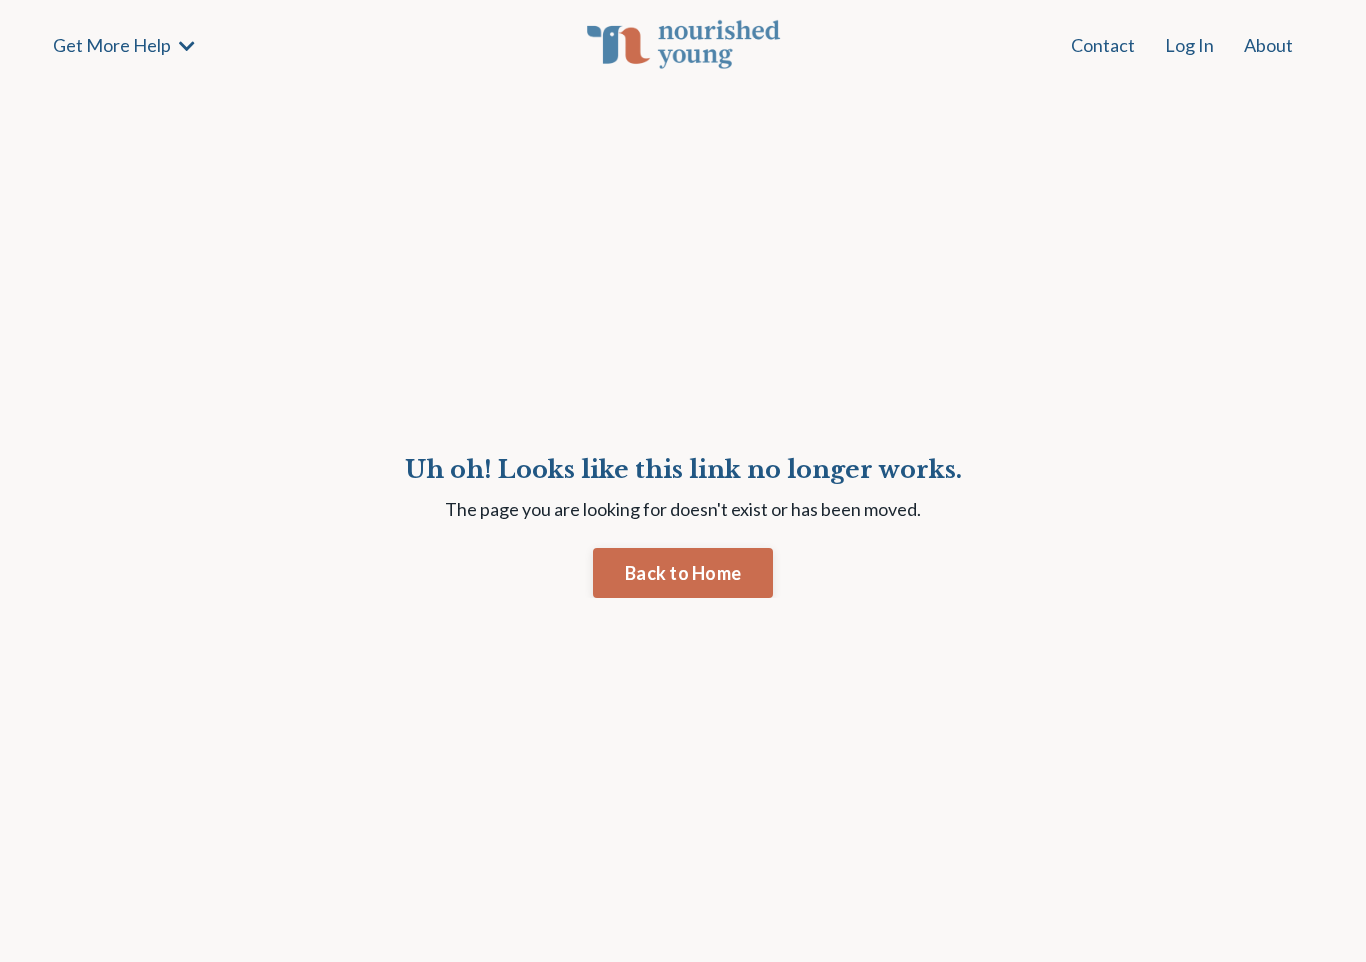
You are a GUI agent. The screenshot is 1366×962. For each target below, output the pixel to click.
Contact (1103, 45)
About (1268, 45)
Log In (1189, 45)
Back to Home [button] (683, 573)
